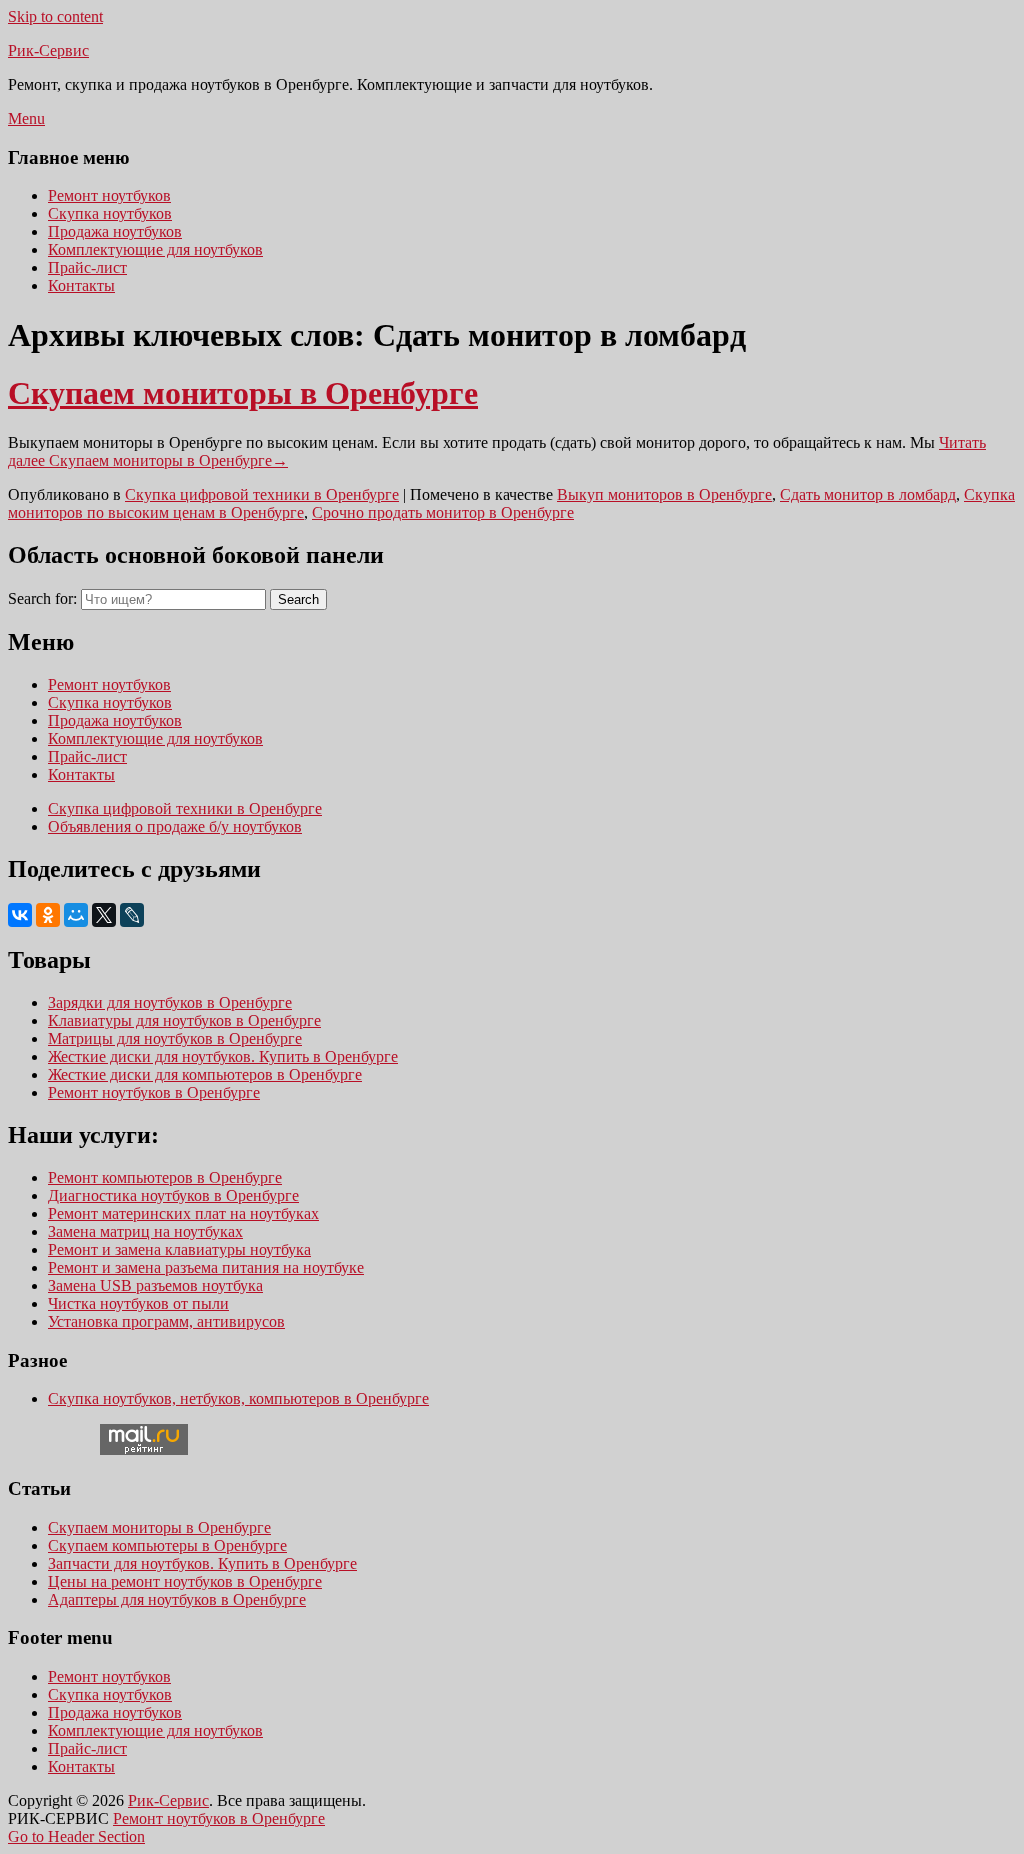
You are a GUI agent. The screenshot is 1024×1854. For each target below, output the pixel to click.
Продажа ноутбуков (115, 231)
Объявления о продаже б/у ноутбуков (175, 826)
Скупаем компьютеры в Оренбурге (167, 1545)
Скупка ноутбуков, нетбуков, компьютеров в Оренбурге (238, 1398)
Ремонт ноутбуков (109, 195)
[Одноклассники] (48, 915)
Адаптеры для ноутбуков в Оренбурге (177, 1599)
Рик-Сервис (48, 50)
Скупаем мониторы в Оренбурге (243, 393)
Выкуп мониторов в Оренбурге (664, 494)
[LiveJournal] (132, 915)
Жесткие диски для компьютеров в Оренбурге (205, 1074)
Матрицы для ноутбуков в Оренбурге (175, 1038)
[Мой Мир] (76, 915)
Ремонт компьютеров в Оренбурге (165, 1177)
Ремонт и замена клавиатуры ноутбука (179, 1249)
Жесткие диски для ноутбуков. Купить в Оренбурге (223, 1056)
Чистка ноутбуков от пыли (138, 1303)
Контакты (81, 285)
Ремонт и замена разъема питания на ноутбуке (206, 1267)
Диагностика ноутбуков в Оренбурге (173, 1195)
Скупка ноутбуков (110, 213)
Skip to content (55, 16)
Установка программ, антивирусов (166, 1321)
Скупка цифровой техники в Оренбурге (262, 494)
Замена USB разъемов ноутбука (155, 1285)
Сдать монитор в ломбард (868, 494)
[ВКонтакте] (20, 915)
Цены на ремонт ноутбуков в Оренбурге (185, 1581)
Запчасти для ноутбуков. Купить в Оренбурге (202, 1563)
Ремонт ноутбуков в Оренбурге (154, 1092)
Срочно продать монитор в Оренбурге (443, 512)
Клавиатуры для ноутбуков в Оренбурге (184, 1020)
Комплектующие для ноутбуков (155, 249)
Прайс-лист (87, 267)
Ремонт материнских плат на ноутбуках (183, 1213)
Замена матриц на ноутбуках (145, 1231)
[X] (104, 915)
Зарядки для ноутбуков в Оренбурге (170, 1002)
